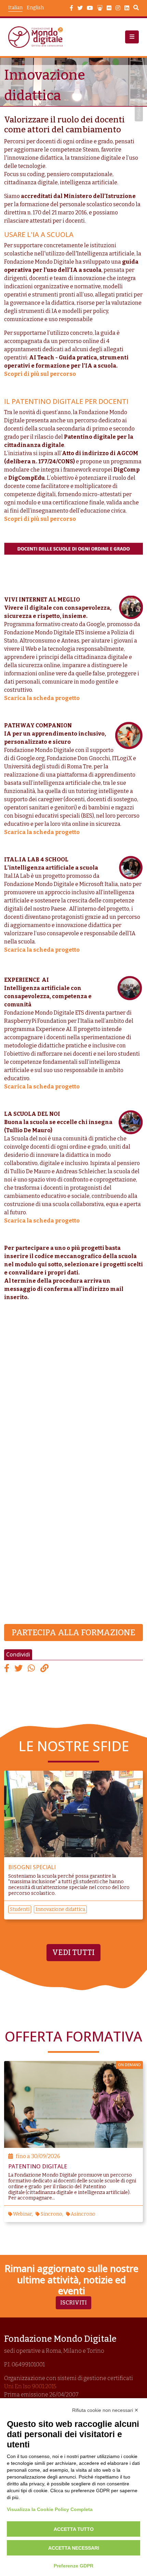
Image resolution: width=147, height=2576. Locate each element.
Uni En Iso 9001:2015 (30, 2386)
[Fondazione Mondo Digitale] (38, 37)
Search (136, 9)
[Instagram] (118, 8)
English (35, 8)
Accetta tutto (74, 2529)
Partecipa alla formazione (73, 1633)
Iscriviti (73, 2303)
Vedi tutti (73, 1953)
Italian (15, 8)
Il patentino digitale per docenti (66, 401)
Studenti (20, 1909)
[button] (132, 37)
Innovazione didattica (60, 1909)
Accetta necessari (74, 2548)
